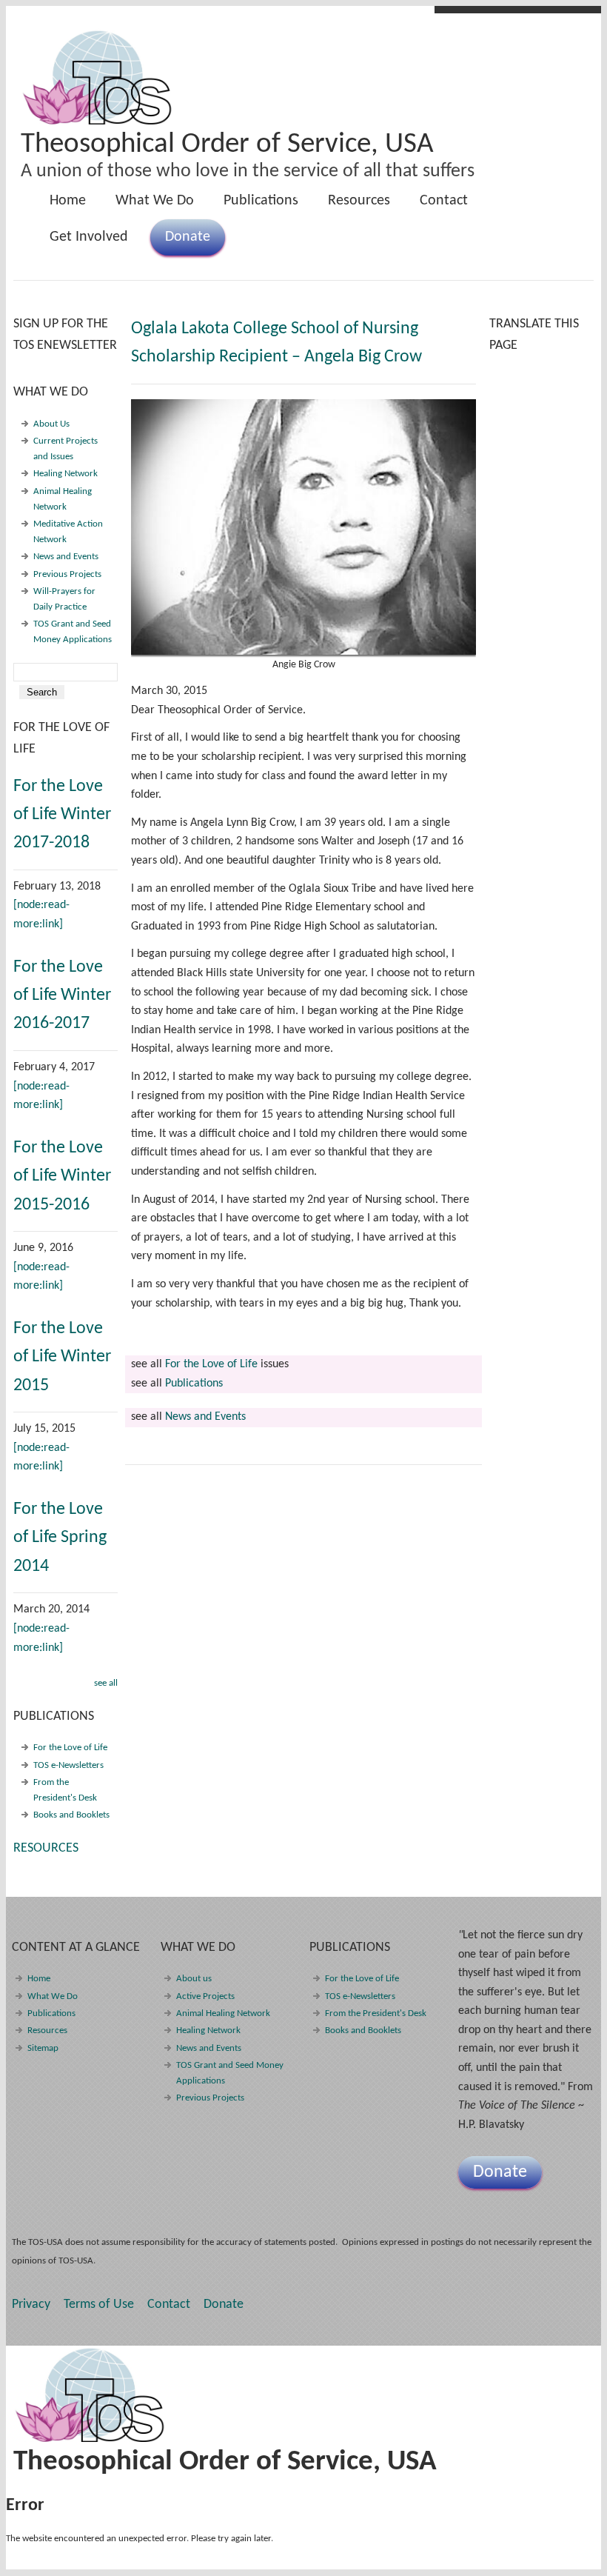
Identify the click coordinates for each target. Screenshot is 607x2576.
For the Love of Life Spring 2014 (60, 1538)
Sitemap (43, 2048)
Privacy (31, 2305)
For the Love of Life (211, 1364)
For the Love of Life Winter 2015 (62, 1357)
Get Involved (89, 237)
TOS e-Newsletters (68, 1765)
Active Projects (205, 1996)
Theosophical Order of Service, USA (227, 145)
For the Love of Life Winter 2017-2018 (62, 815)
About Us (51, 424)
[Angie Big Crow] (303, 527)
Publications (254, 206)
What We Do (147, 206)
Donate (188, 237)
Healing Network (66, 474)
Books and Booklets (71, 1815)
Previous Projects (67, 574)
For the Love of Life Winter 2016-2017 (62, 996)
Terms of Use (99, 2305)
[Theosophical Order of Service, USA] (98, 122)
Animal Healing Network (223, 2013)
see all (106, 1683)
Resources (359, 201)
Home (68, 201)
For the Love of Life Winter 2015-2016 (62, 1177)
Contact (444, 201)
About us (194, 1979)
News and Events (205, 1417)
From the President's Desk (376, 2013)
